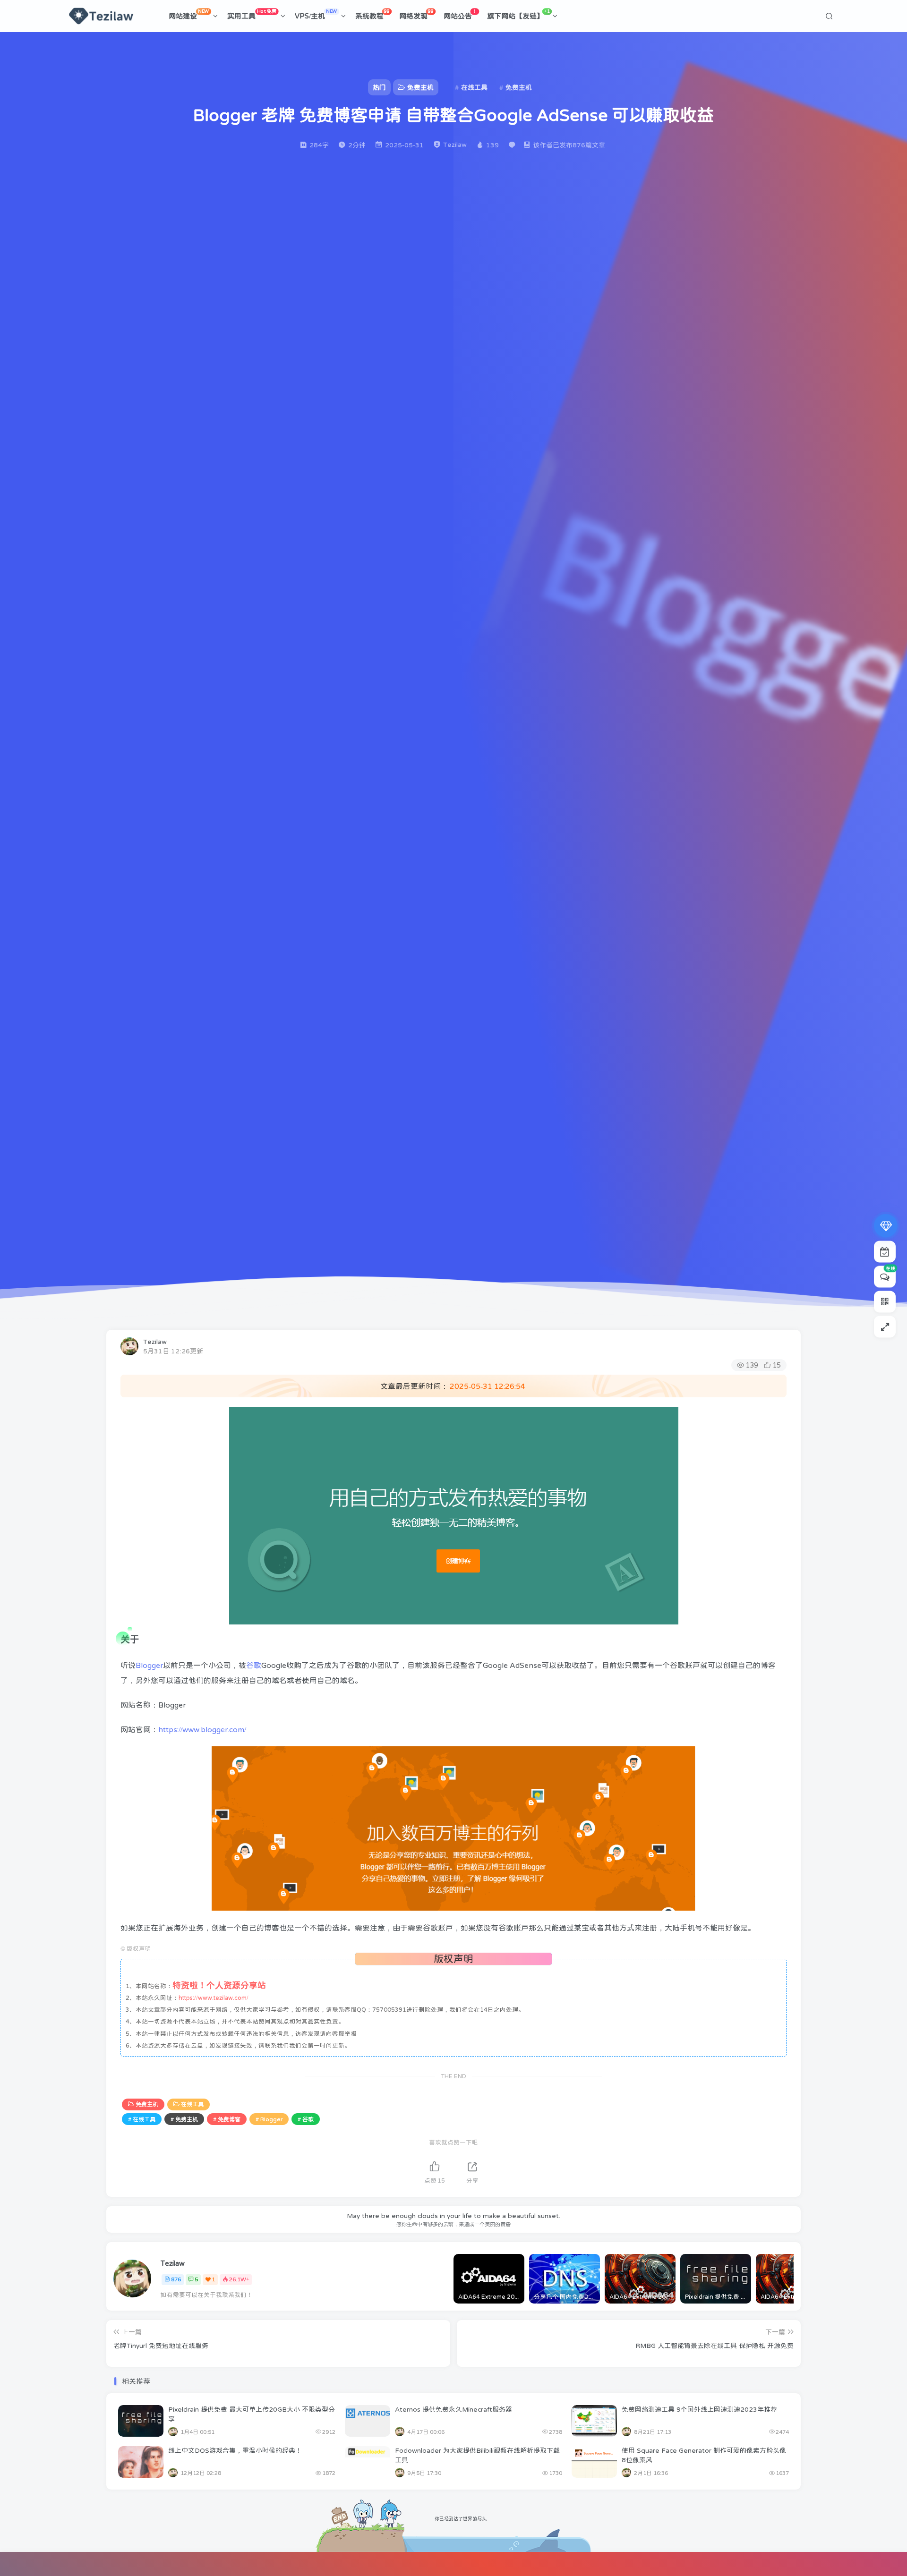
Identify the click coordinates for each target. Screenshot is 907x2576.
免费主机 (147, 2104)
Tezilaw (155, 1342)
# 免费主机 (184, 2119)
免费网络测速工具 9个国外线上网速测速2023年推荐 (699, 2409)
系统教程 (372, 14)
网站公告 (460, 14)
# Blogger (269, 2119)
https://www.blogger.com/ (202, 1729)
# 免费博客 (227, 2119)
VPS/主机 (316, 14)
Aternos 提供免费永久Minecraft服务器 (453, 2409)
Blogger (149, 1665)
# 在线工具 (142, 2119)
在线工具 (192, 2104)
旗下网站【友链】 (518, 14)
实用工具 (252, 14)
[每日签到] (885, 1251)
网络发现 (416, 14)
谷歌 (254, 1665)
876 (176, 2279)
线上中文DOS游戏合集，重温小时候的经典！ (235, 2450)
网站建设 (189, 14)
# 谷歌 (306, 2119)
